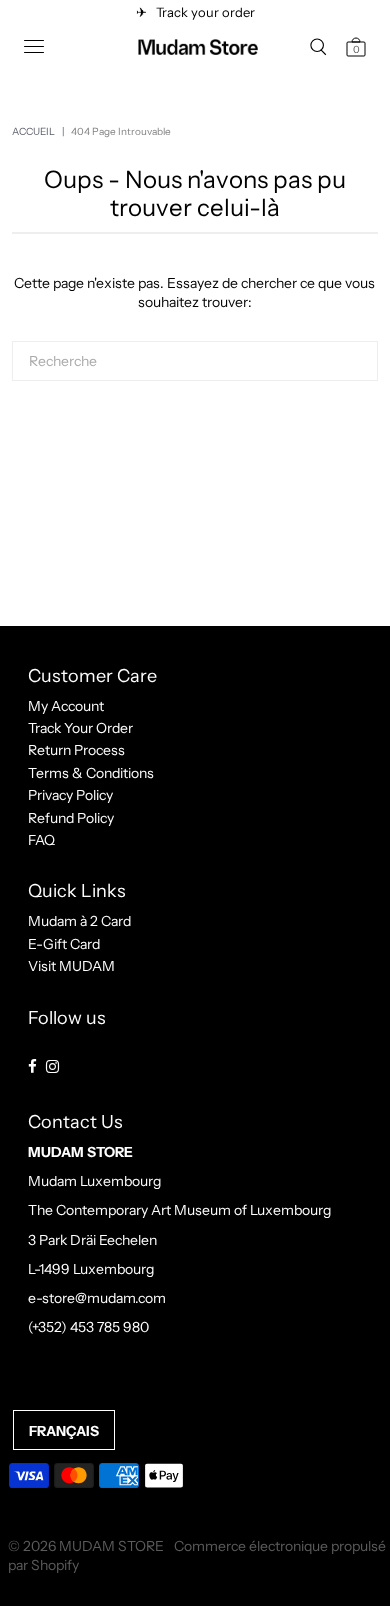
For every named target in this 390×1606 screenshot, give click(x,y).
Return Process (76, 750)
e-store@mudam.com (97, 1298)
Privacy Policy (70, 795)
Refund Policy (71, 818)
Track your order (202, 12)
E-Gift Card (64, 944)
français (64, 1431)
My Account (66, 706)
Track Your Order (80, 728)
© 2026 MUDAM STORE (86, 1546)
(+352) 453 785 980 (88, 1327)
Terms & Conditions (91, 773)
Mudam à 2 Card (79, 921)
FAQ (41, 840)
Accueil (33, 131)
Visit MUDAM (71, 966)
